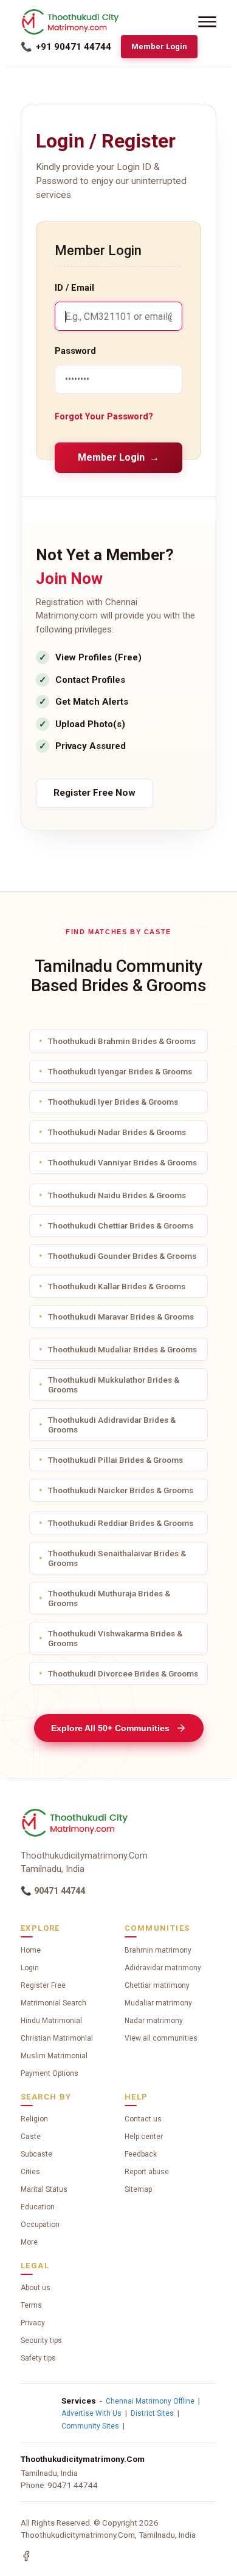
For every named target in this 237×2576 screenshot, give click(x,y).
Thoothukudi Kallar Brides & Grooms (117, 1286)
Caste (31, 2137)
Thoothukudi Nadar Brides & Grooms (117, 1132)
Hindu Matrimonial (51, 2021)
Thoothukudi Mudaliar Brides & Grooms (122, 1349)
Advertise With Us (91, 2413)
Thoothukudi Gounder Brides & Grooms (122, 1256)
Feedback (141, 2154)
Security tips (41, 2340)
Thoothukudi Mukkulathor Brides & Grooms (114, 1385)
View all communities (161, 2038)
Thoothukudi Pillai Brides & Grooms (115, 1460)
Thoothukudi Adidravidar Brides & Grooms (112, 1425)
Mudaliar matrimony (158, 2003)
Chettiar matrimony (157, 1985)
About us (36, 2288)
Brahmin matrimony (158, 1950)
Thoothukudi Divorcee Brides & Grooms (123, 1673)
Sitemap (138, 2189)
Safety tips (38, 2358)
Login (30, 1968)
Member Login (159, 46)
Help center (144, 2137)
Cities (30, 2172)
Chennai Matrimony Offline (150, 2401)
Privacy (33, 2323)
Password (75, 351)
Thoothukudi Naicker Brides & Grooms (121, 1490)
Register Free (43, 1985)
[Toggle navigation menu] (207, 22)
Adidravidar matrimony (163, 1968)
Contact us (143, 2119)
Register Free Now (94, 793)
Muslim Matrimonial (54, 2056)
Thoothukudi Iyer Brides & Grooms (113, 1102)
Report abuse (147, 2172)
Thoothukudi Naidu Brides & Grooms (117, 1195)
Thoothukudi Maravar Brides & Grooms (121, 1317)
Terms (31, 2305)
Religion (34, 2119)
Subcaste (36, 2154)
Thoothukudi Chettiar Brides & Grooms (121, 1225)
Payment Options (50, 2073)
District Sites (152, 2413)
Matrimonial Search (53, 2003)
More (29, 2242)
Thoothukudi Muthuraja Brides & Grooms (109, 1598)
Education (38, 2207)
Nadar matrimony (154, 2021)
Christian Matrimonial (57, 2038)
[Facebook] (26, 2556)
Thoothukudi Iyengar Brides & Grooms (120, 1071)
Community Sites (90, 2426)
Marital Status (44, 2189)
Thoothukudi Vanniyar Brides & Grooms (122, 1162)
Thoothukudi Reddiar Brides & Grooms (121, 1523)
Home (31, 1950)
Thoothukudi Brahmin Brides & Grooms (122, 1041)
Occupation (40, 2225)
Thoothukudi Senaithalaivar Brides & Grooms (117, 1558)
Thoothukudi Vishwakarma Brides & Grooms (115, 1638)
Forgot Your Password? (104, 417)
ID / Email (74, 288)
